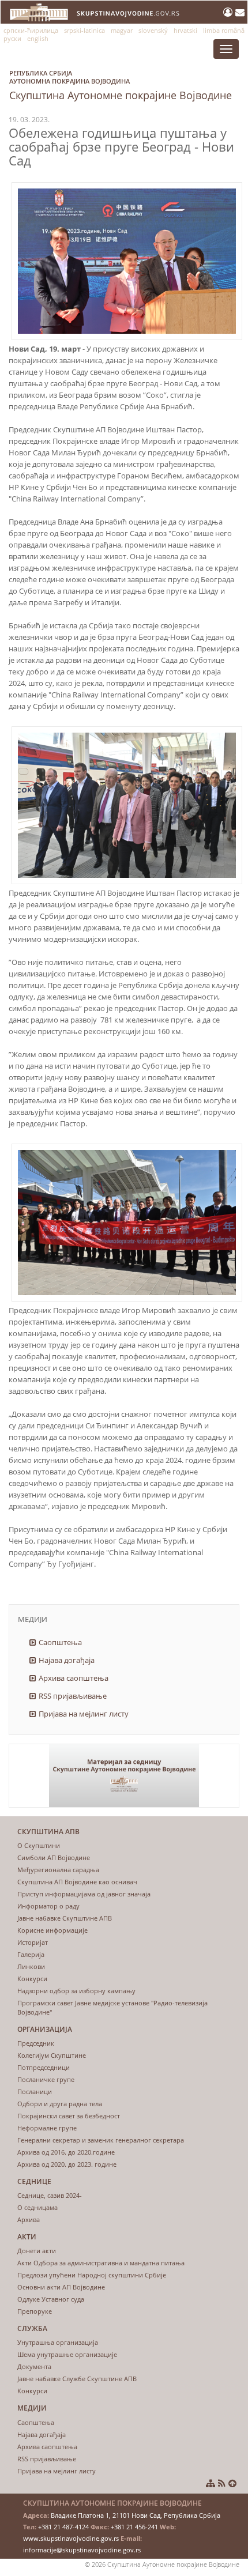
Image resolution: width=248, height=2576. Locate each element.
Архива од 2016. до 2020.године (66, 2152)
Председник (36, 2043)
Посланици (35, 2092)
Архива (29, 2219)
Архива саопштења (74, 1678)
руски (12, 38)
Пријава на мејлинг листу (84, 1714)
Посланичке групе (46, 2079)
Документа (34, 2366)
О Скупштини (39, 1845)
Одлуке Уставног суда (51, 2299)
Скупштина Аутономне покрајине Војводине (121, 85)
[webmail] (240, 12)
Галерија (31, 1954)
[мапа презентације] (211, 2483)
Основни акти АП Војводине (61, 2287)
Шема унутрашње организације (67, 2354)
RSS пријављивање (73, 1696)
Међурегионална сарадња (58, 1870)
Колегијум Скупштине (52, 2055)
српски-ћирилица (31, 30)
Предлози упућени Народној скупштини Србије (92, 2275)
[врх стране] (232, 2483)
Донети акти (37, 2251)
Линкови (31, 1966)
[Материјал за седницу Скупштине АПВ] (124, 1776)
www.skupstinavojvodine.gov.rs (71, 2538)
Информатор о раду (48, 1906)
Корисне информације (52, 1930)
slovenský (153, 30)
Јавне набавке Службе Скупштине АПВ (77, 2379)
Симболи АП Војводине (54, 1857)
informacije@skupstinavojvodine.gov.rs (82, 2550)
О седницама (37, 2207)
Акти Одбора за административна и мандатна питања (101, 2263)
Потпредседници (44, 2067)
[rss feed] (222, 2483)
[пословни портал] (229, 12)
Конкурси (32, 1979)
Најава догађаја (67, 1660)
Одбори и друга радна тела (60, 2104)
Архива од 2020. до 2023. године (67, 2164)
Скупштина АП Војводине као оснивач (77, 1882)
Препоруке (35, 2311)
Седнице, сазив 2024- (50, 2195)
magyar (122, 30)
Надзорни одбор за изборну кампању (76, 1991)
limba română (224, 30)
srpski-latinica (84, 30)
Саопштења (60, 1642)
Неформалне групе (47, 2128)
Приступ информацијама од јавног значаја (84, 1894)
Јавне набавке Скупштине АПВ (65, 1918)
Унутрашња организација (58, 2342)
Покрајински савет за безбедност (69, 2116)
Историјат (33, 1942)
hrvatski (185, 30)
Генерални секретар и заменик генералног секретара (101, 2140)
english (38, 38)
